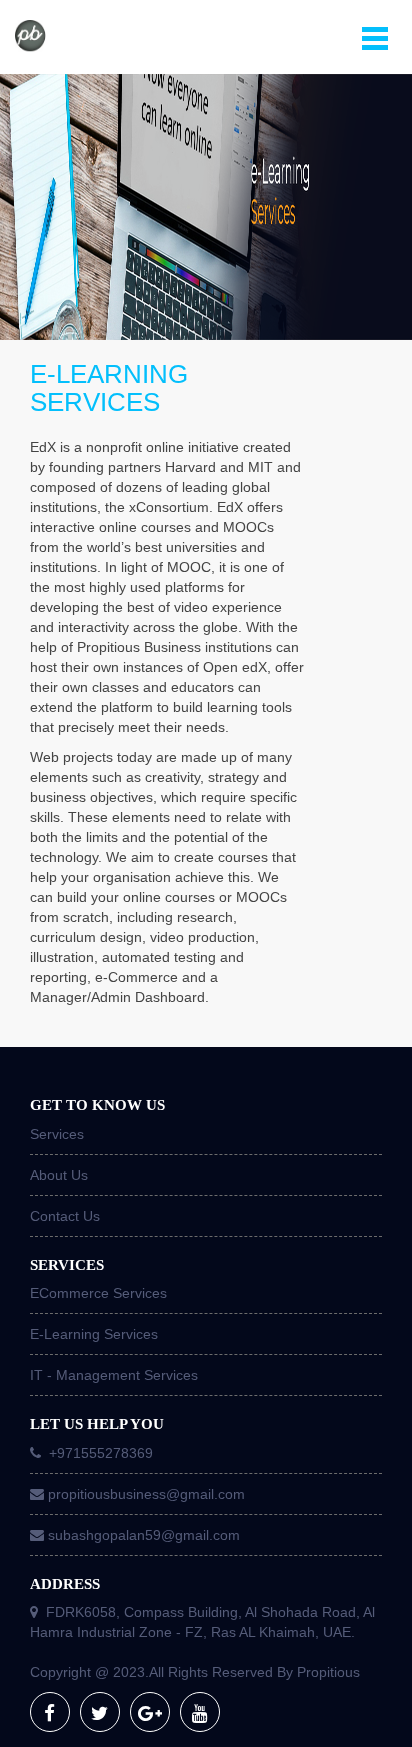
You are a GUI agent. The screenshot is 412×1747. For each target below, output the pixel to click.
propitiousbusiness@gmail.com (146, 1494)
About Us (59, 1175)
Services (57, 1134)
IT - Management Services (114, 1375)
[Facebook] (50, 1712)
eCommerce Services (98, 1293)
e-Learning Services (94, 1334)
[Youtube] (200, 1712)
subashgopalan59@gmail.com (144, 1535)
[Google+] (150, 1712)
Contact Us (65, 1216)
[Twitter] (100, 1712)
